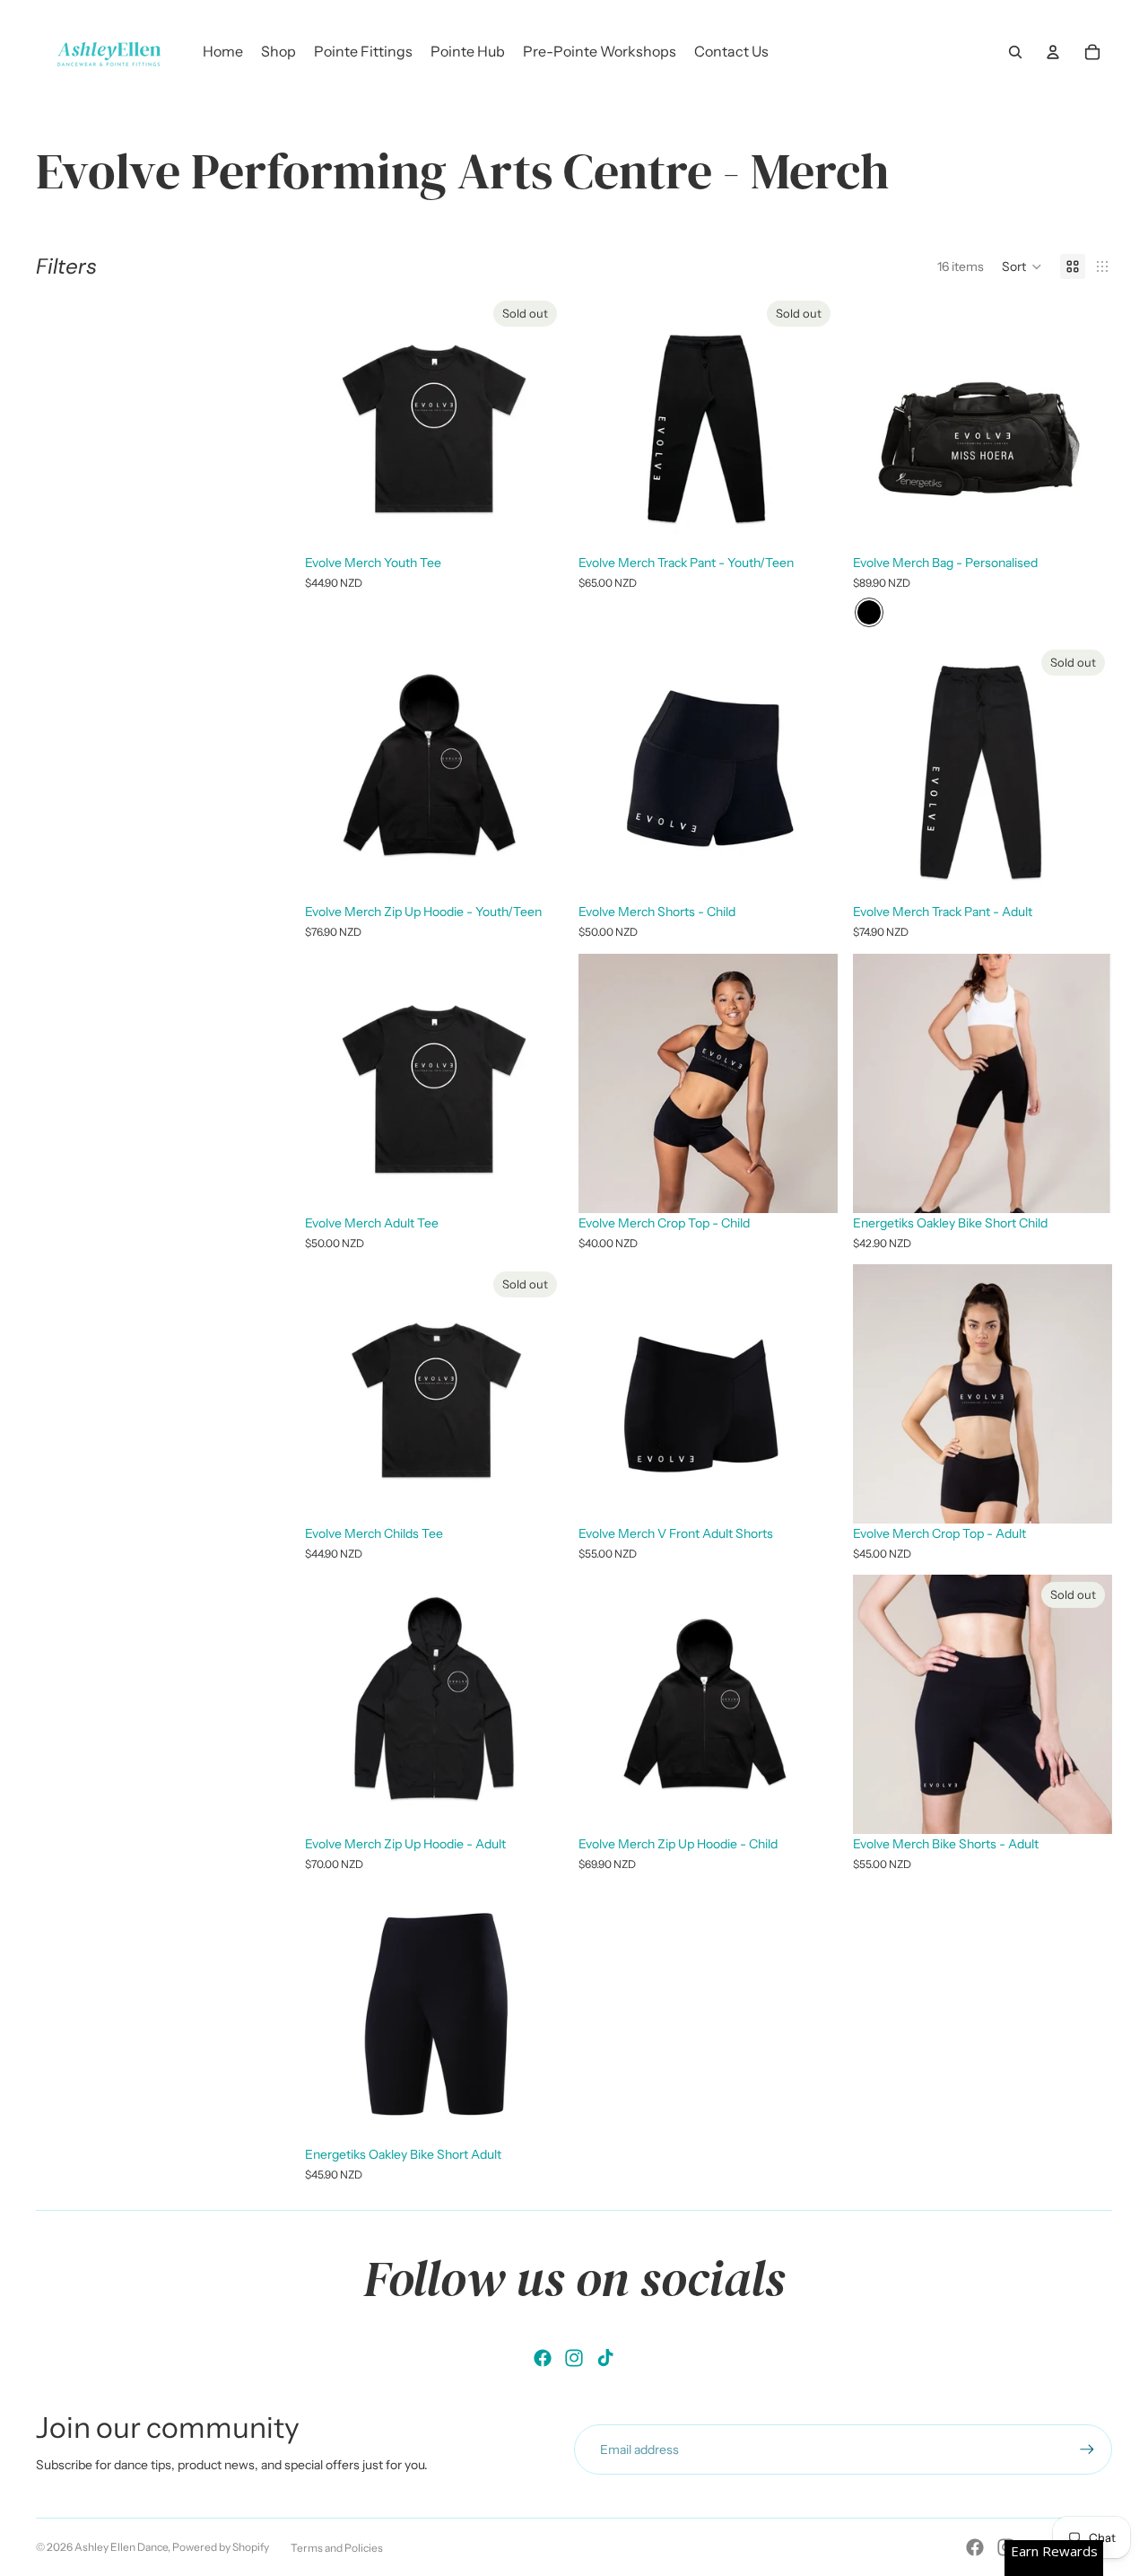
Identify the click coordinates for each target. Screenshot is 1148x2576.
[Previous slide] (880, 1083)
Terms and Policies (337, 2548)
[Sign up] (1087, 2449)
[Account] (1053, 52)
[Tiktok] (605, 2358)
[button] (1022, 266)
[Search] (1015, 52)
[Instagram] (574, 2358)
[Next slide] (1085, 1083)
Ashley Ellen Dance (121, 2547)
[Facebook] (543, 2358)
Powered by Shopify (221, 2547)
